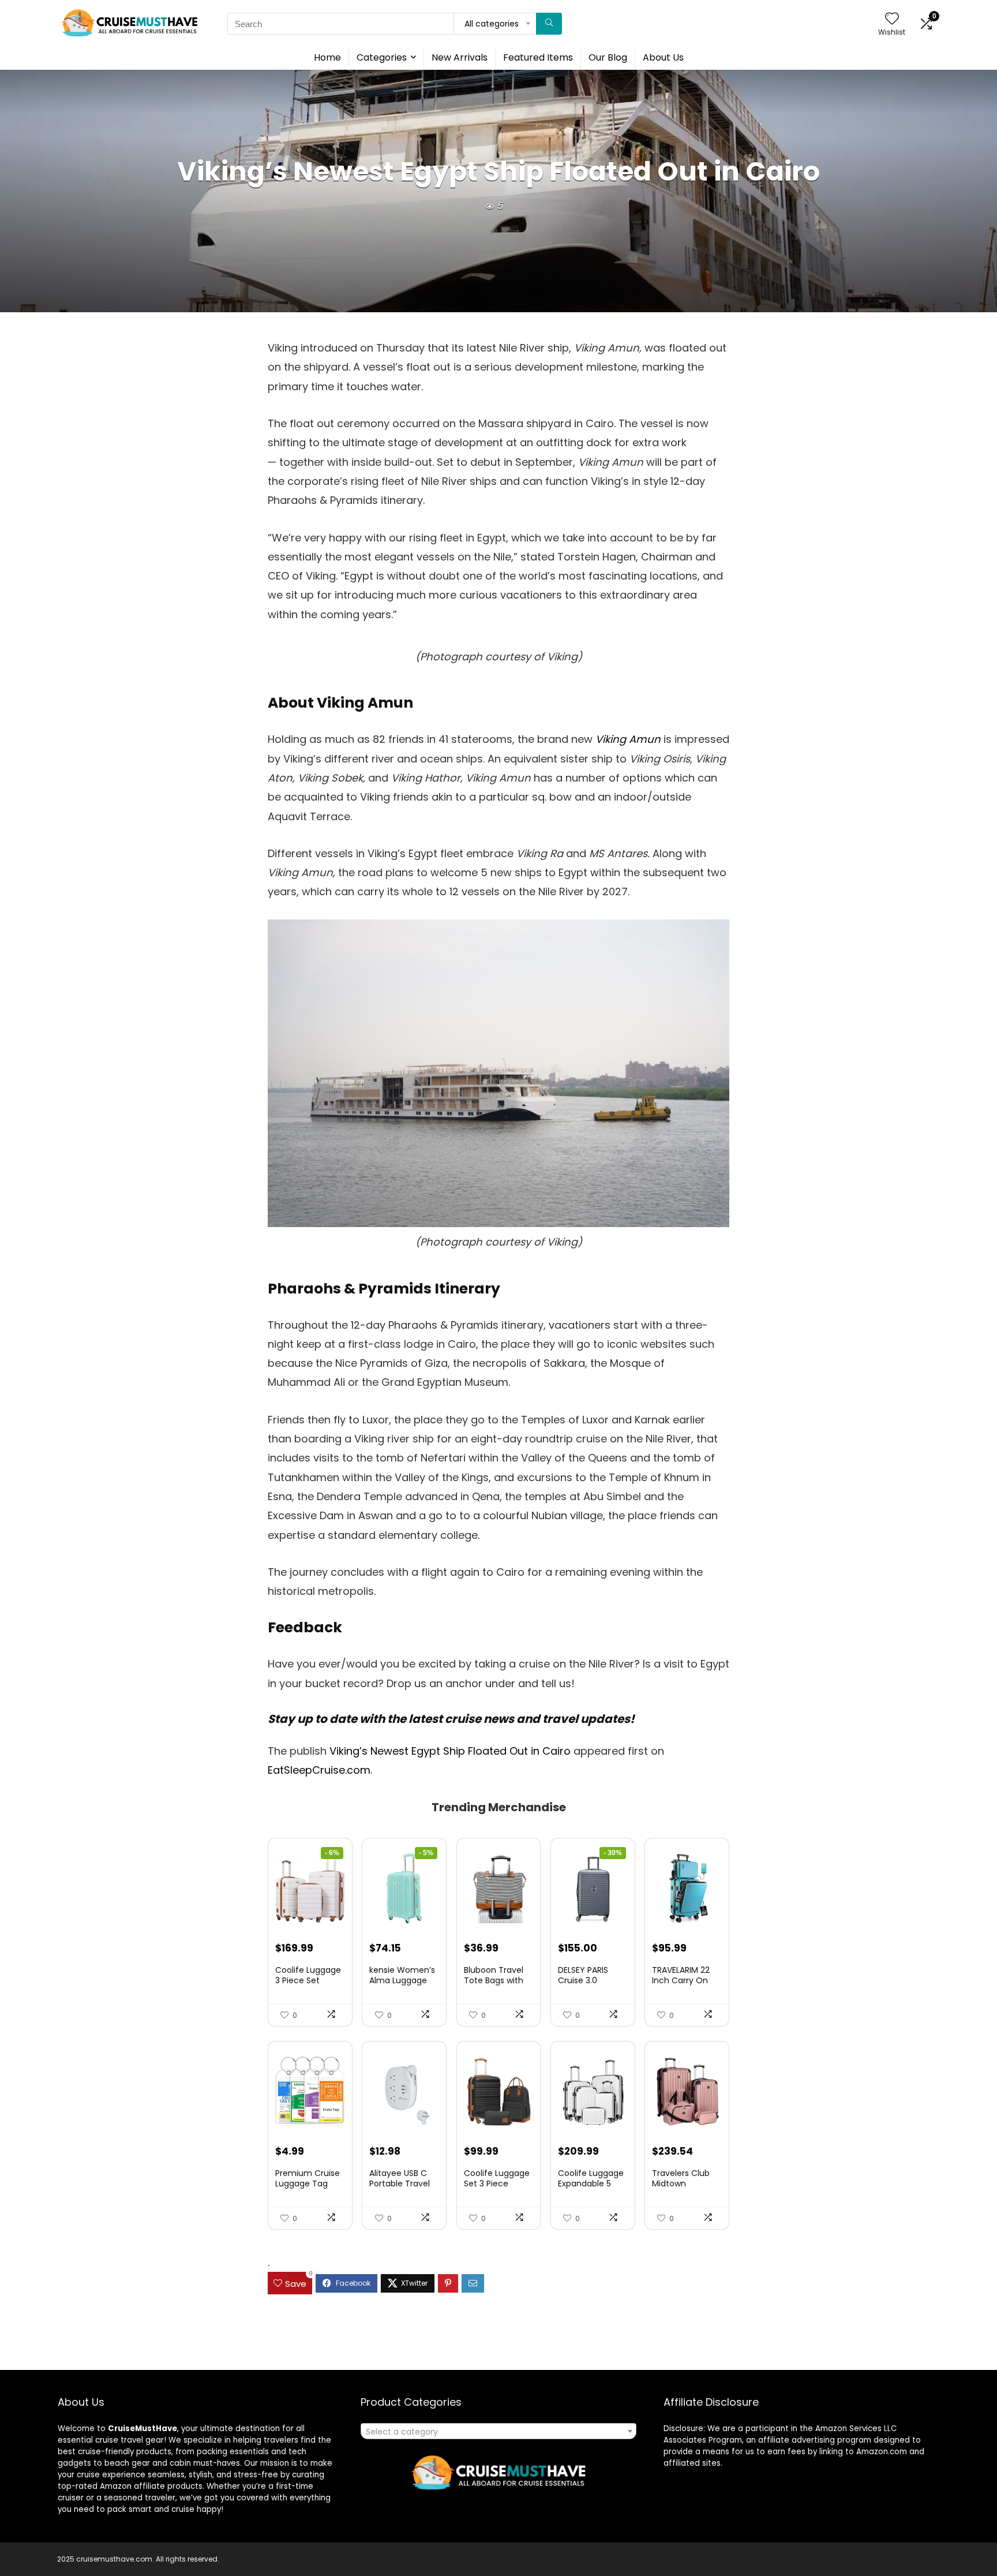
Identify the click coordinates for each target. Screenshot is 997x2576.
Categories (382, 57)
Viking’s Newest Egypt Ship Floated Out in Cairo (450, 1751)
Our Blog (608, 57)
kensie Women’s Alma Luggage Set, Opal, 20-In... (403, 1980)
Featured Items (538, 57)
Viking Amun (628, 739)
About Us (663, 57)
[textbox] (498, 2432)
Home (327, 57)
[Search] (549, 24)
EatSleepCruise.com (319, 1770)
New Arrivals (460, 57)
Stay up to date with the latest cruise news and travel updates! (451, 1719)
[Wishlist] (892, 19)
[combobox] (498, 2431)
